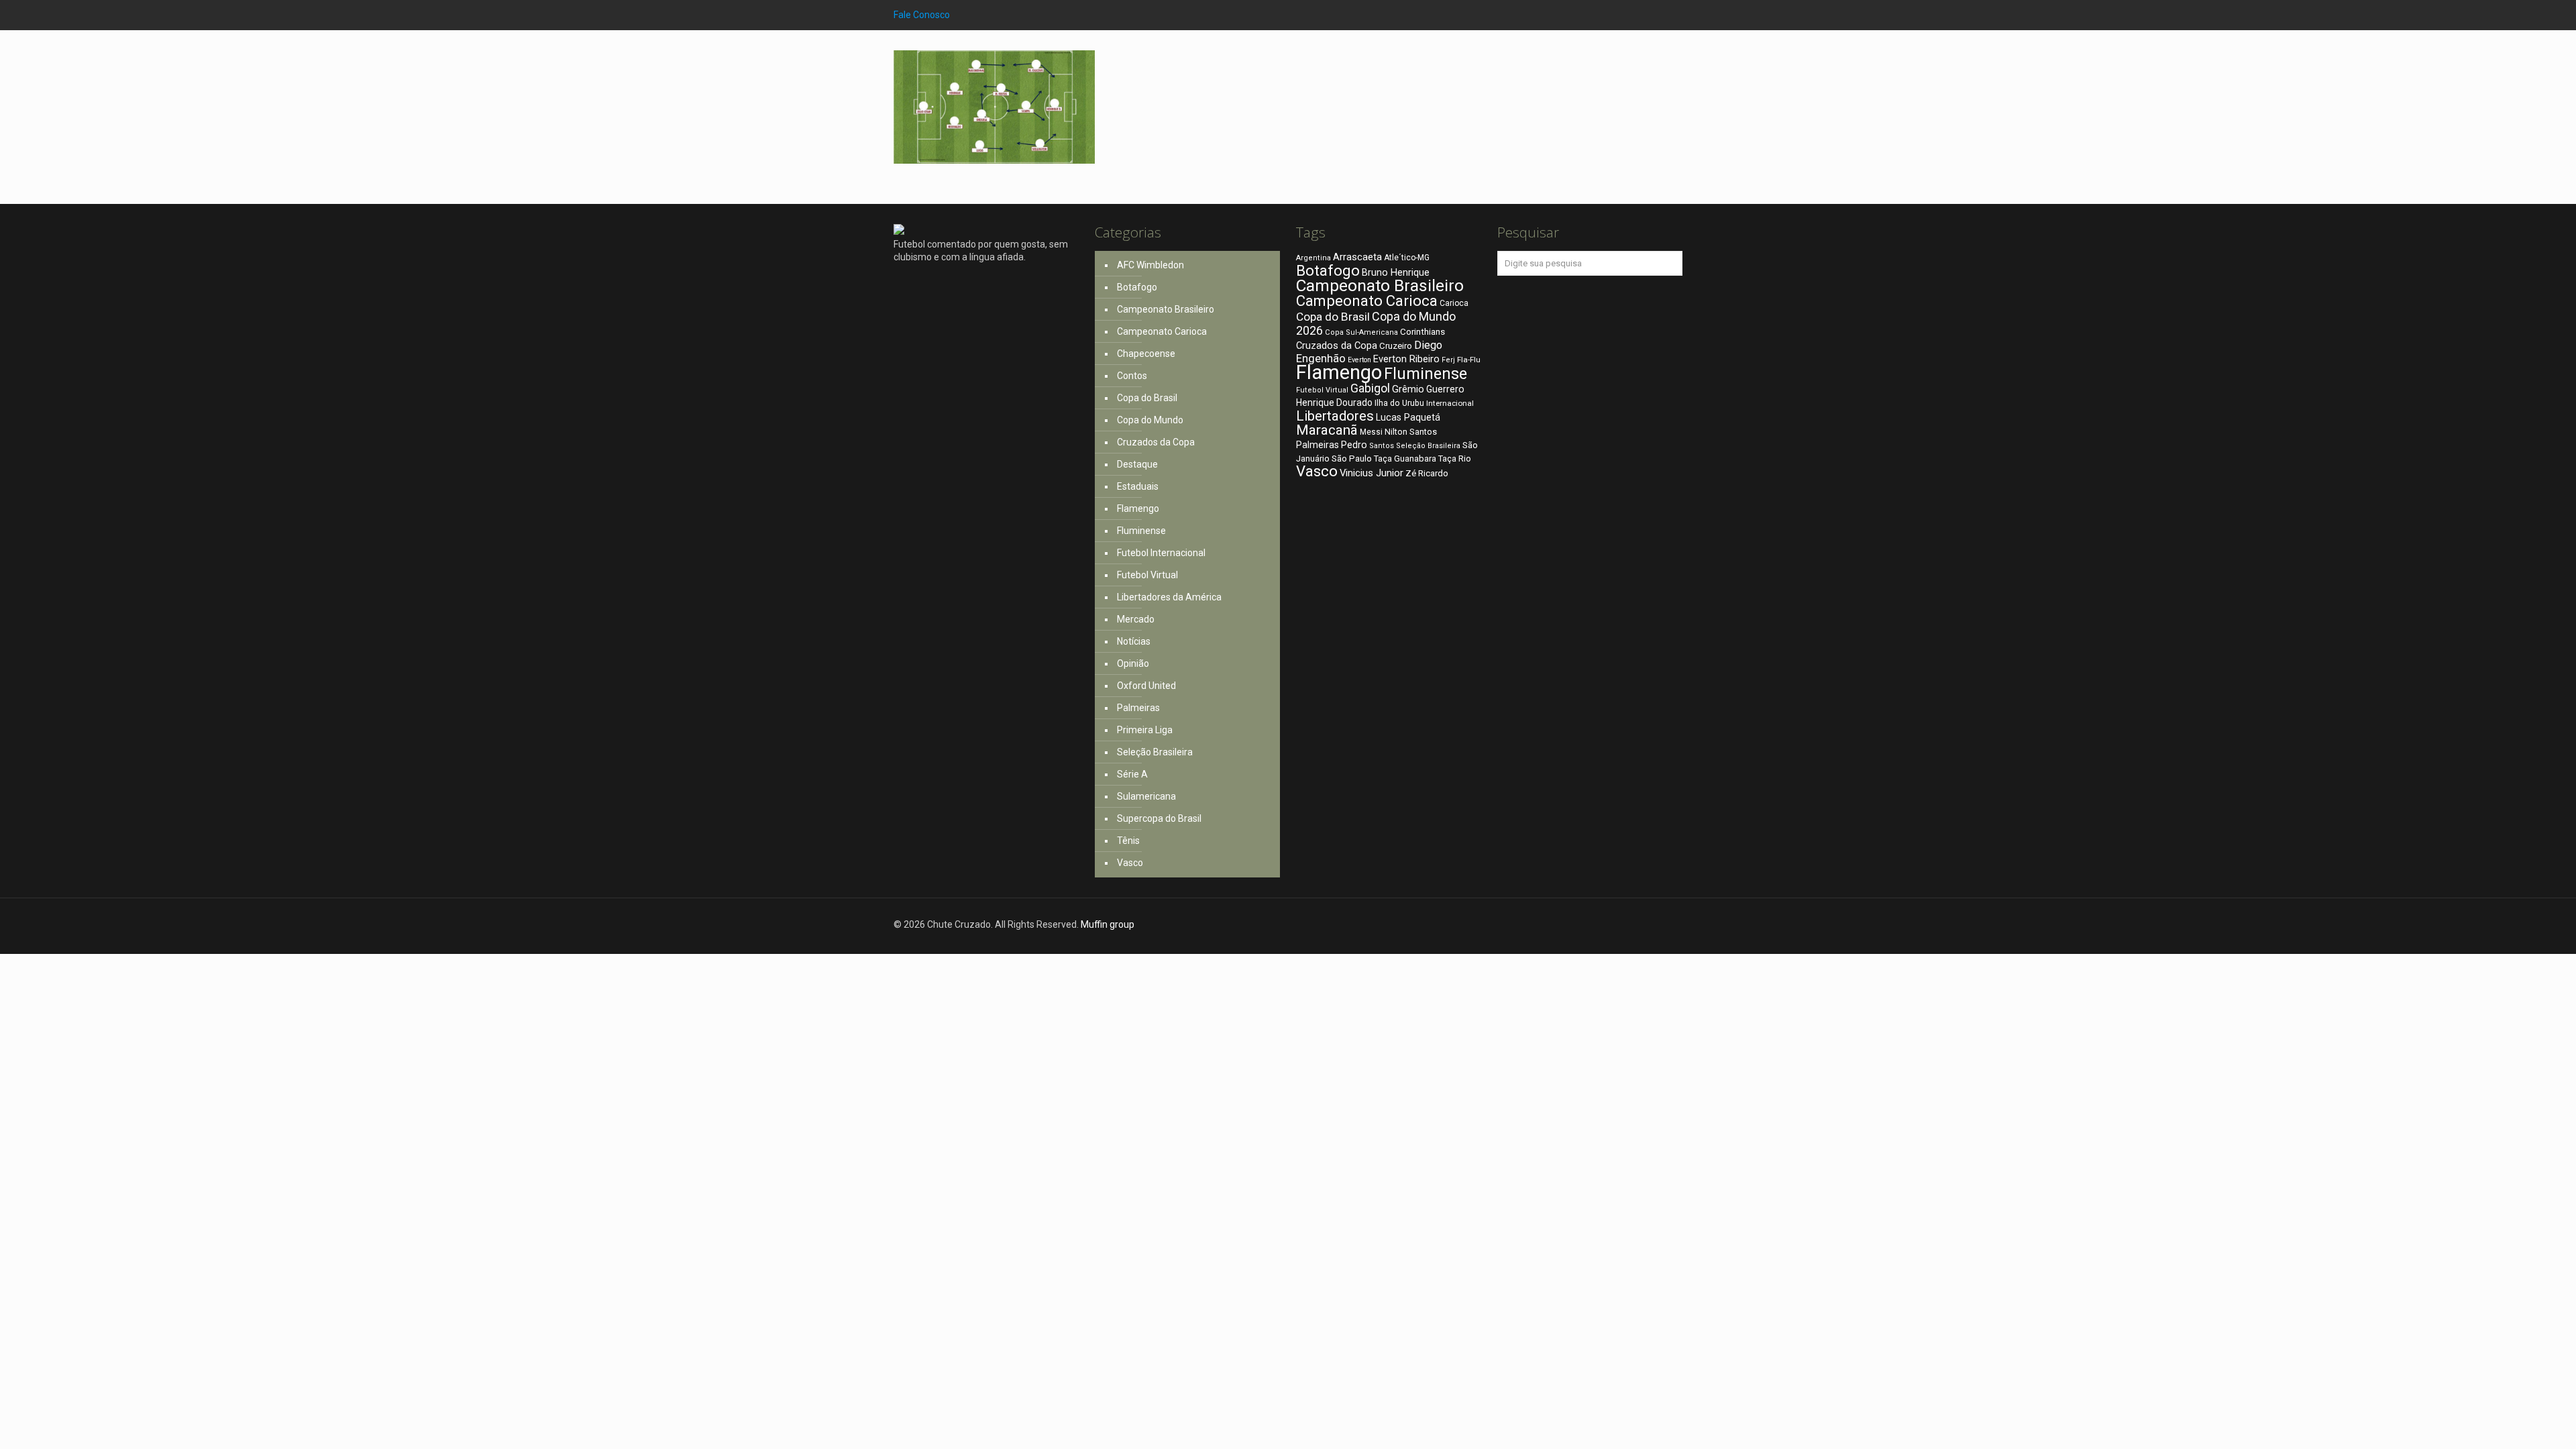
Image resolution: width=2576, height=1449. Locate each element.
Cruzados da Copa (1156, 442)
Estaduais (1138, 486)
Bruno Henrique (1396, 273)
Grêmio (1408, 389)
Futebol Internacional (1161, 553)
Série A (1132, 774)
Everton (1359, 360)
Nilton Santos (1411, 432)
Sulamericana (1146, 796)
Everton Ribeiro (1406, 359)
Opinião (1133, 663)
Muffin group (1108, 924)
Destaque (1137, 464)
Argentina (1313, 258)
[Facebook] (1639, 15)
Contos (1132, 376)
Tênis (1128, 841)
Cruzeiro (1396, 346)
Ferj (1448, 360)
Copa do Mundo (1150, 420)
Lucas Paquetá (1408, 417)
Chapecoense (1146, 354)
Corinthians (1423, 331)
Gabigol (1370, 388)
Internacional (1450, 403)
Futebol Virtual (1147, 575)
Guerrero (1445, 389)
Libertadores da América (1169, 597)
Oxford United (1146, 686)
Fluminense (1141, 531)
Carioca (1454, 303)
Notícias (1134, 641)
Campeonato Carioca (1162, 331)
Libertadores (1335, 416)
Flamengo (1138, 508)
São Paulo (1352, 458)
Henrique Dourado (1334, 402)
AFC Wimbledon (1150, 265)
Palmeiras (1138, 708)
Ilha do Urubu (1399, 403)
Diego (1428, 345)
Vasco (1130, 863)
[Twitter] (1657, 15)
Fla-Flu (1469, 360)
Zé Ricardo (1427, 473)
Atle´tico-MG (1407, 258)
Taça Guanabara (1405, 459)
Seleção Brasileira (1155, 752)
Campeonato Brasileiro (1166, 309)
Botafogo (1137, 287)
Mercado (1136, 619)
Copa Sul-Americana (1361, 332)
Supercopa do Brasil (1159, 818)
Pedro (1354, 445)
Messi (1371, 432)
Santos (1382, 446)
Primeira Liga (1145, 730)
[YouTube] (1675, 15)
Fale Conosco (922, 15)
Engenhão (1321, 359)
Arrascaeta (1357, 257)
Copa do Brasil (1147, 398)
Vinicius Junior (1372, 473)
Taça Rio (1455, 459)
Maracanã (1327, 430)
